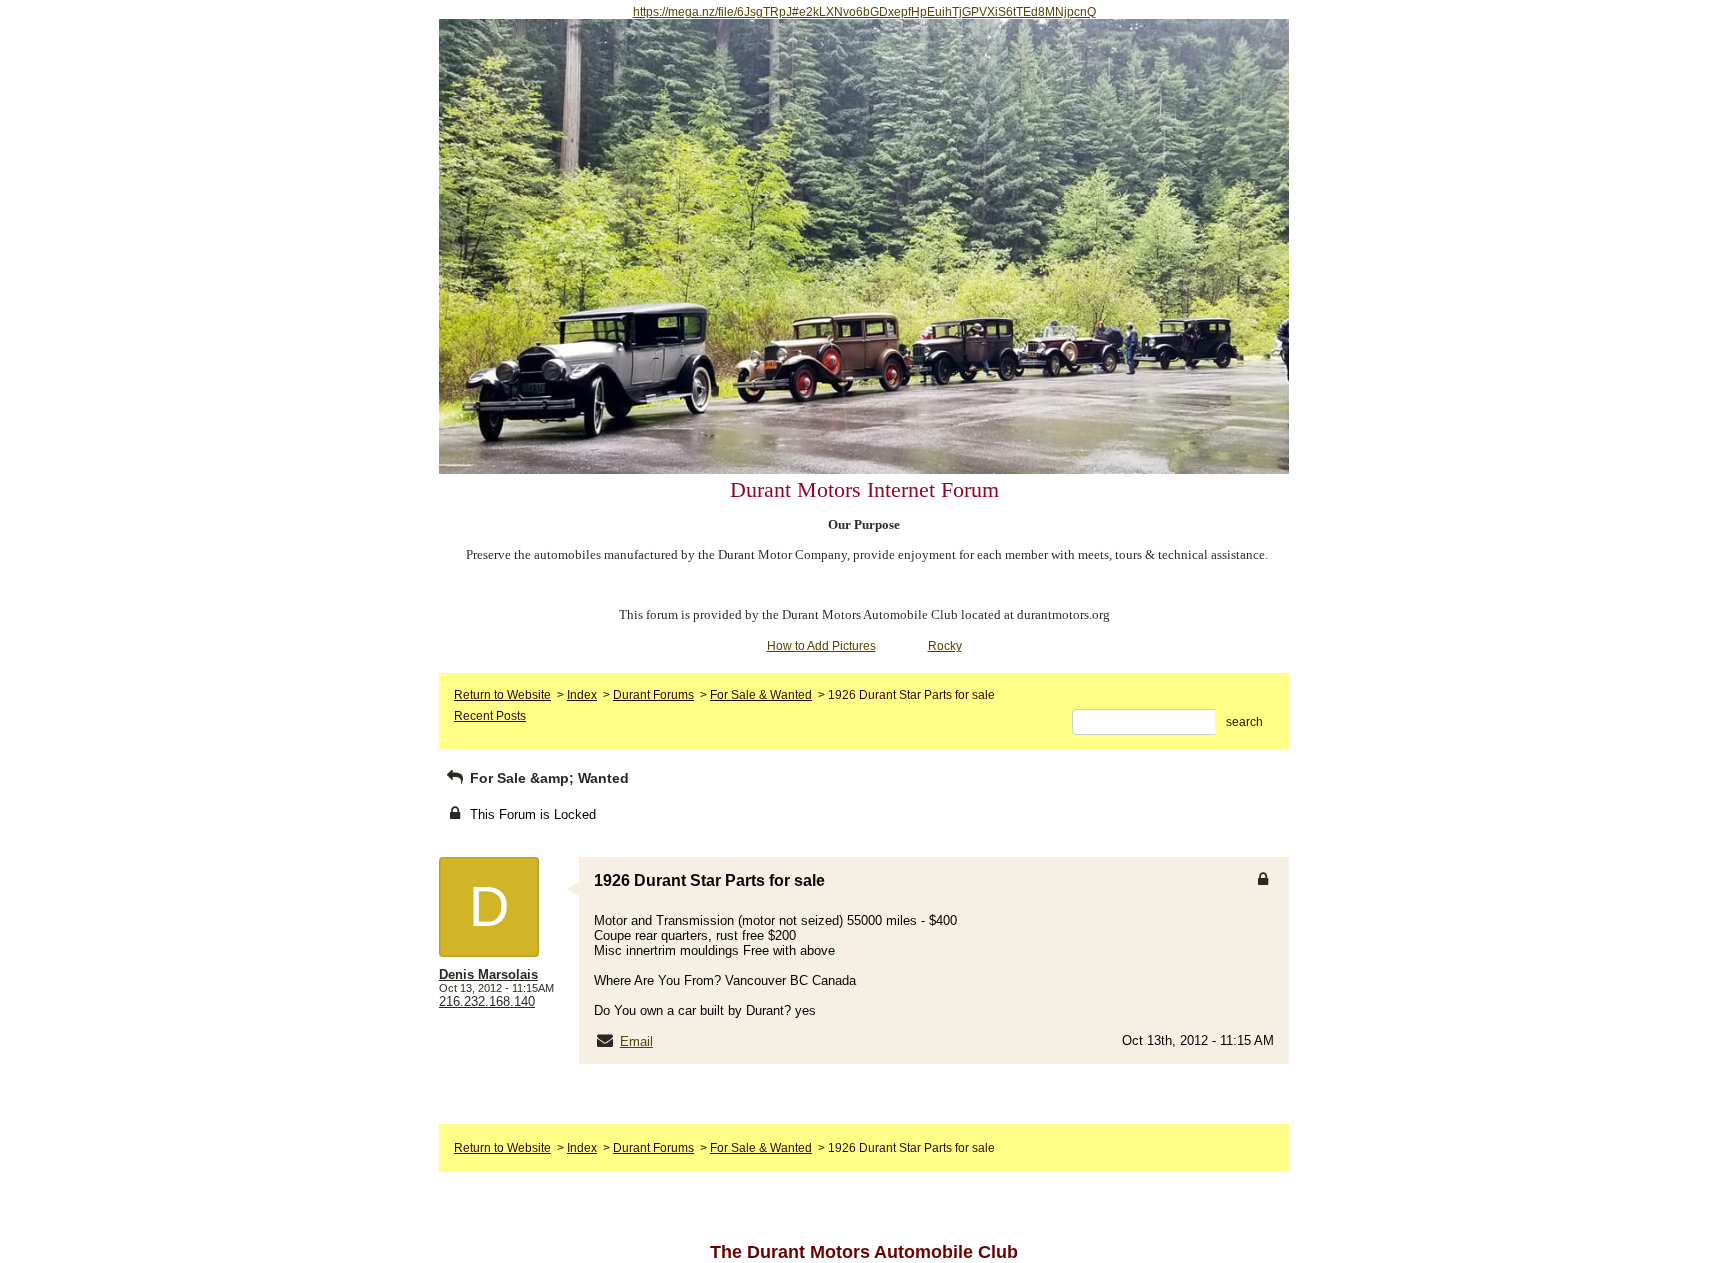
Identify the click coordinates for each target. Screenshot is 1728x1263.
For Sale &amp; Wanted (547, 778)
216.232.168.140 (487, 1001)
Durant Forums (653, 695)
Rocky (945, 646)
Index (582, 695)
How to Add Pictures (821, 646)
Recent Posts (490, 716)
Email (636, 1041)
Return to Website (502, 695)
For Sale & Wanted (761, 695)
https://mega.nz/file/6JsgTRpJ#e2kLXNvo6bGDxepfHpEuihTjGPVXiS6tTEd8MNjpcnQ (864, 12)
